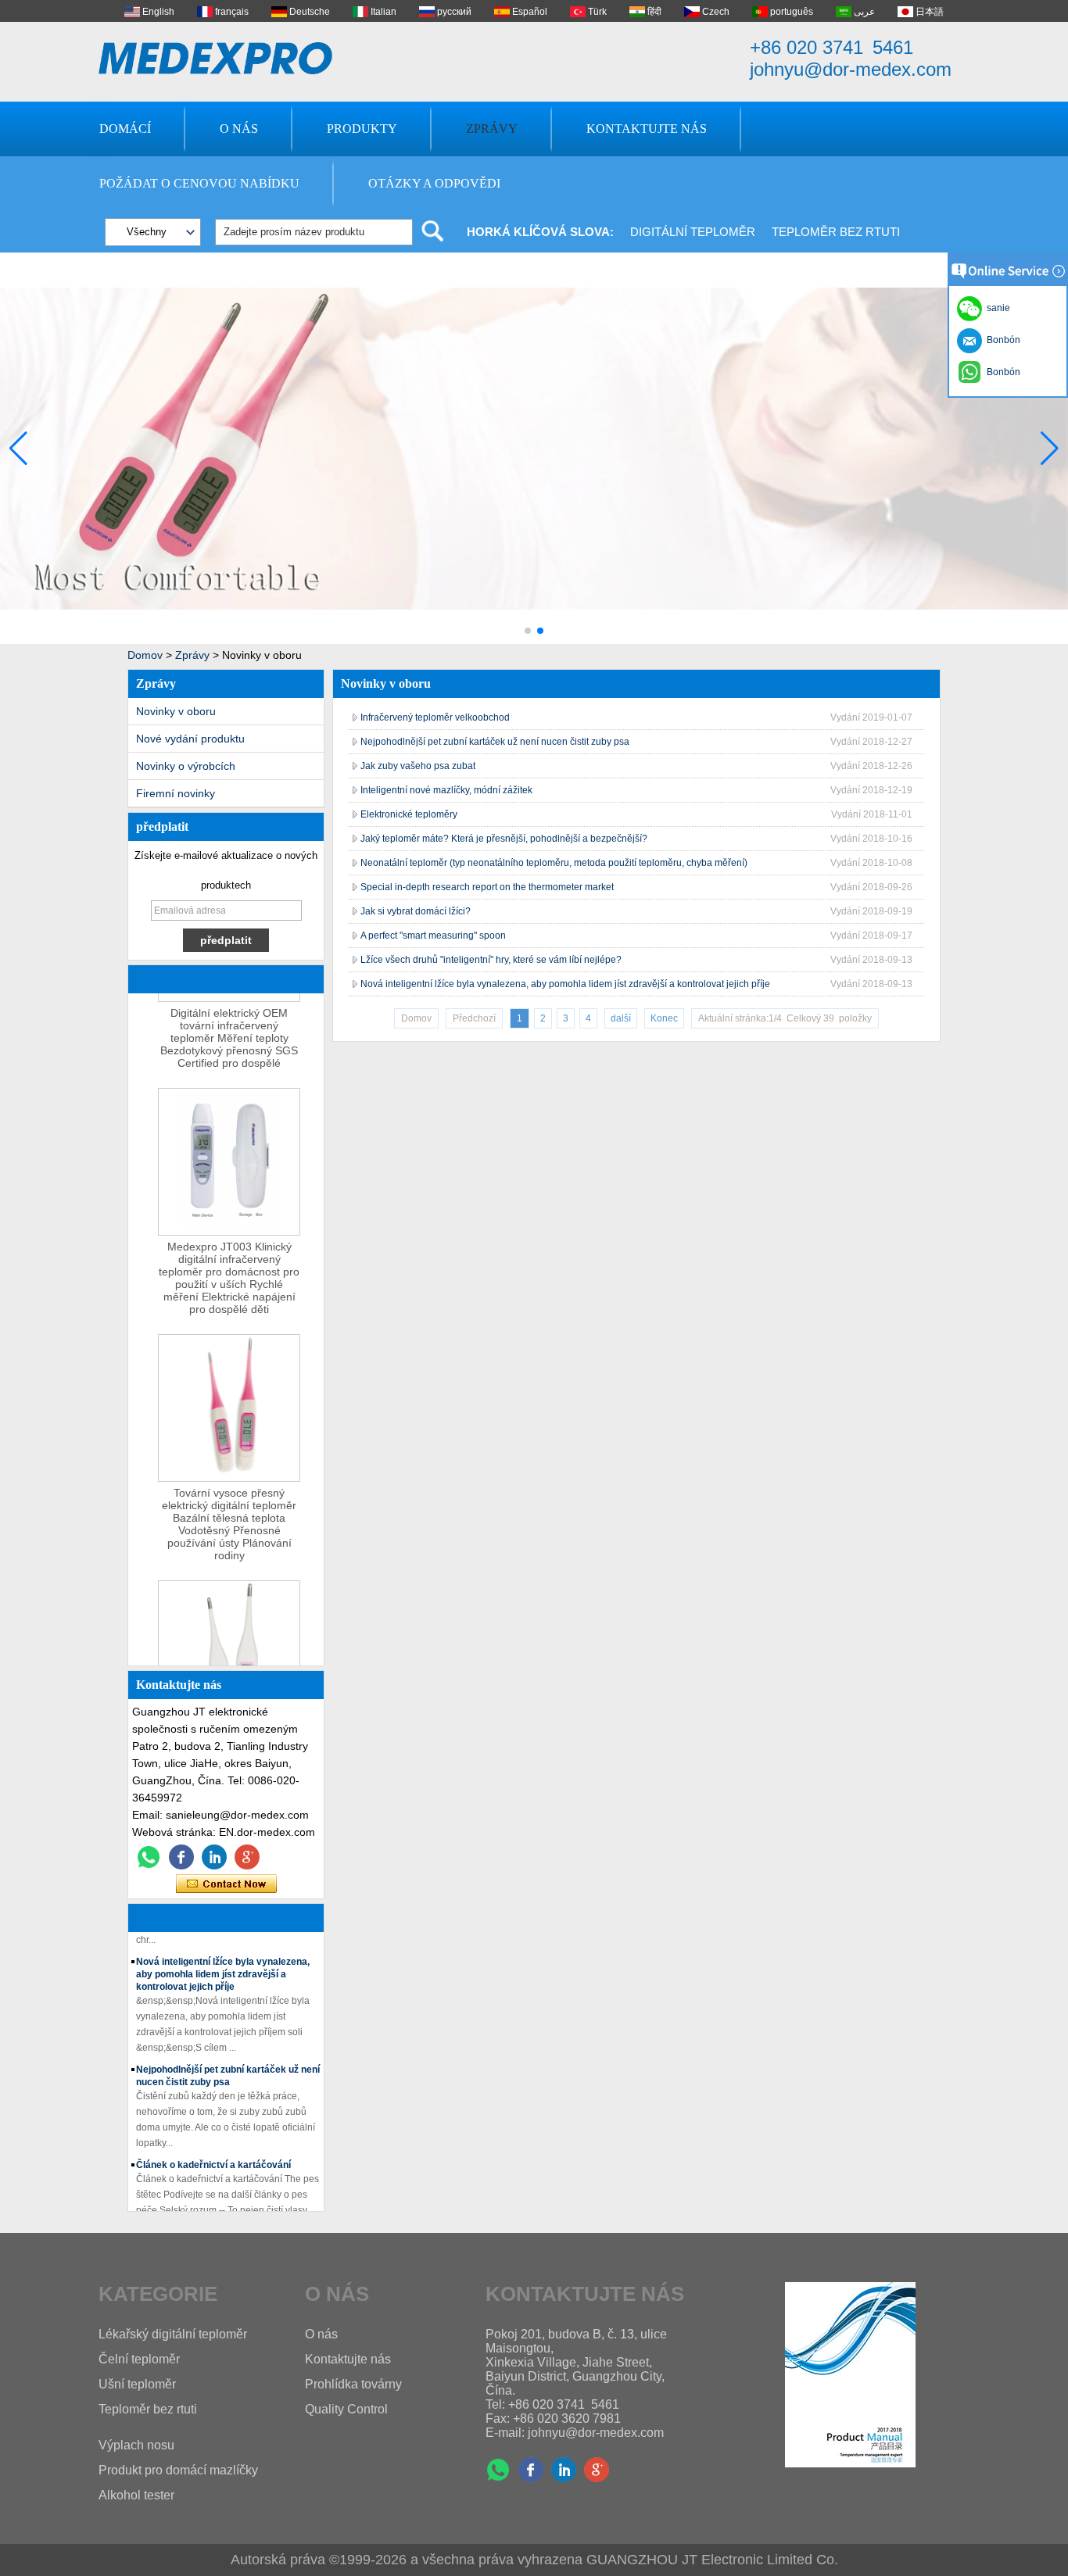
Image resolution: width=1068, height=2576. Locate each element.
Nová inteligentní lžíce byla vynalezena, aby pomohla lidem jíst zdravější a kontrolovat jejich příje (223, 1962)
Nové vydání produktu (190, 739)
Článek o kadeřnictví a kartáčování (213, 2152)
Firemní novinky (176, 793)
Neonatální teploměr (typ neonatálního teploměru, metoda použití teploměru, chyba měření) (554, 863)
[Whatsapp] (149, 1857)
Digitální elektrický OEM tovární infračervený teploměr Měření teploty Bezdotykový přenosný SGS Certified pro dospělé (229, 1025)
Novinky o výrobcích (186, 766)
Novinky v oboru (176, 711)
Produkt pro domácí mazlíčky (178, 2470)
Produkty (362, 129)
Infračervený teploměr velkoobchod (435, 717)
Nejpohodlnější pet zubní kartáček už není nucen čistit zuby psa (495, 742)
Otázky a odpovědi (434, 183)
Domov (145, 655)
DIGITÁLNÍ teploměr (693, 232)
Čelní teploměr (139, 2359)
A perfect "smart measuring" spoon (433, 936)
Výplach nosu (136, 2445)
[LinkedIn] (214, 1857)
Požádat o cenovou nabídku (199, 183)
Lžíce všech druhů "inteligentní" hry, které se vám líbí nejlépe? (491, 960)
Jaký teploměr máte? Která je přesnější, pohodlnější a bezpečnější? (504, 839)
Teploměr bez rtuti (836, 232)
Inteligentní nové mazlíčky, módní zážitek (446, 790)
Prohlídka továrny (353, 2384)
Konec (664, 1018)
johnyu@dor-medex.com (851, 69)
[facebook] (181, 1857)
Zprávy (492, 129)
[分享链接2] (247, 1857)
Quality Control (346, 2409)
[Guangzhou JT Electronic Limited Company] (216, 58)
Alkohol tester (136, 2495)
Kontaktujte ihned (226, 1884)
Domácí (125, 129)
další (621, 1018)
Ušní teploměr (137, 2384)
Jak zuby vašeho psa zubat (418, 766)
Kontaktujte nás (647, 129)
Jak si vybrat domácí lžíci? (416, 911)
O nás (239, 129)
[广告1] (534, 641)
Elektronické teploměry (409, 814)
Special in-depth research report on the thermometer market (487, 887)
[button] (528, 631)
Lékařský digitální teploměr (173, 2334)
